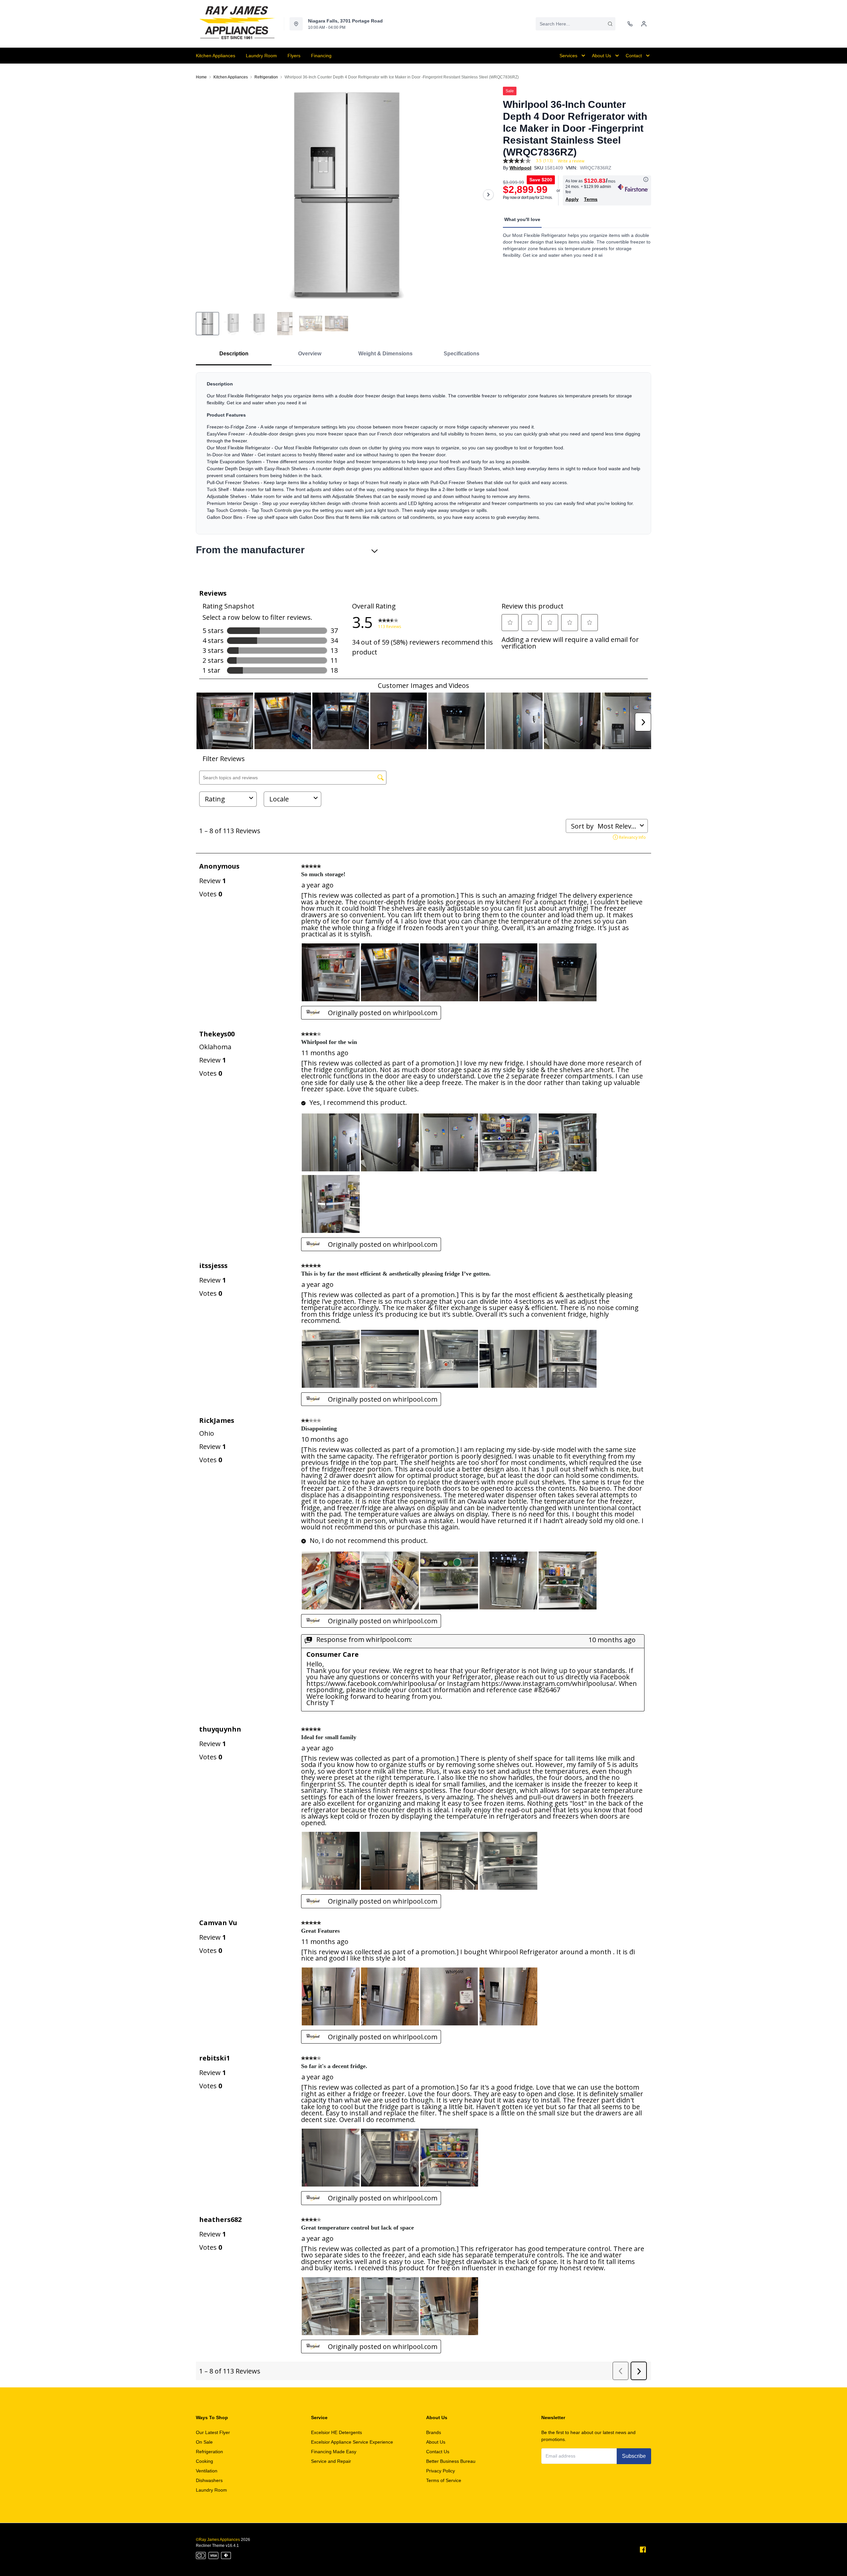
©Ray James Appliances (218, 2540)
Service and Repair (331, 2461)
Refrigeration (266, 77)
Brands (434, 2432)
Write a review (571, 161)
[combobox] (576, 24)
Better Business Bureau (451, 2461)
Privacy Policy (441, 2471)
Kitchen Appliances (231, 77)
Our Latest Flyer (213, 2432)
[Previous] (205, 195)
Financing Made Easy (334, 2452)
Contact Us (438, 2452)
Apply (572, 199)
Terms (591, 199)
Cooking (204, 2461)
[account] (644, 24)
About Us (436, 2442)
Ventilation (207, 2471)
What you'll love (522, 219)
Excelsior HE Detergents (336, 2432)
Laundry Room (211, 2490)
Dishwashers (209, 2480)
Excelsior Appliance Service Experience (352, 2442)
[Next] (488, 195)
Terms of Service (444, 2480)
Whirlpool (520, 168)
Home (201, 77)
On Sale (204, 2442)
